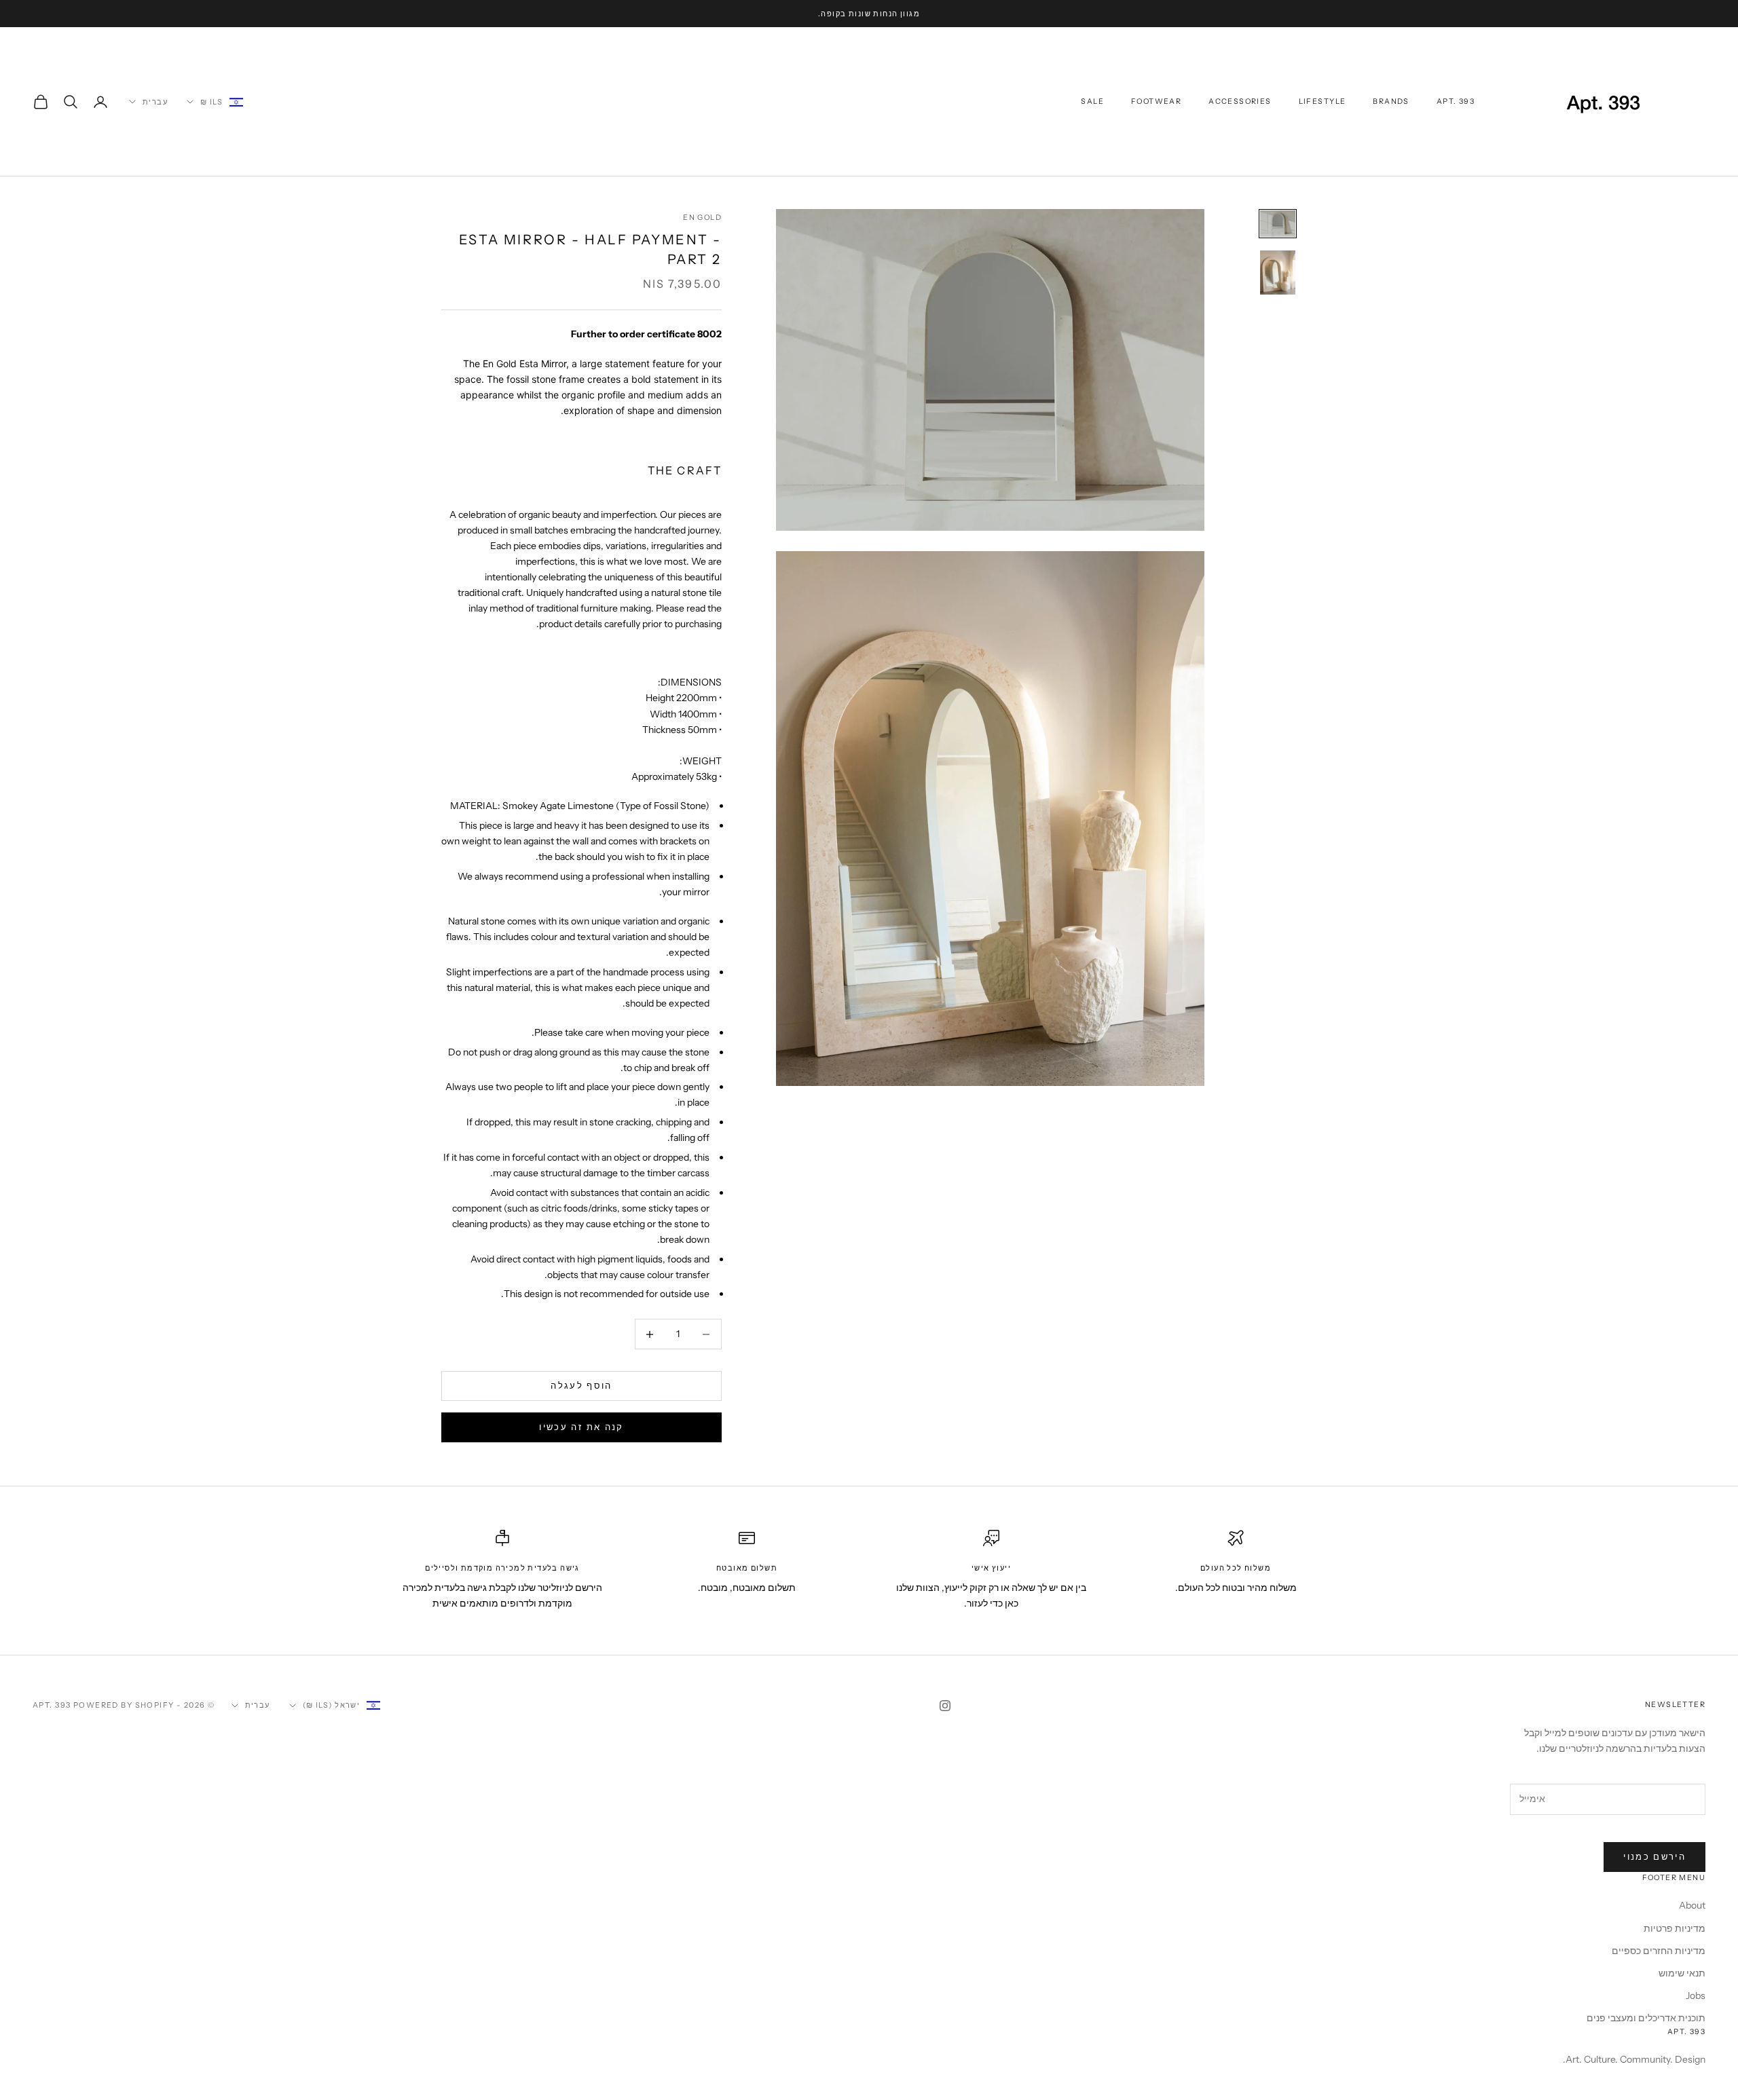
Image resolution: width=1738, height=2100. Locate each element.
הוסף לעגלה (581, 1386)
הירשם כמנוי (1654, 1856)
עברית (155, 102)
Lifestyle (1323, 101)
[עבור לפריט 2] (1278, 273)
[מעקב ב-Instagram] (945, 1706)
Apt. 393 (1456, 101)
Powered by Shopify (124, 1705)
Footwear (1156, 101)
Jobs (1696, 1995)
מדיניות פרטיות (1675, 1928)
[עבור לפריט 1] (1278, 224)
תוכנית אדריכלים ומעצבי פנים (1646, 2018)
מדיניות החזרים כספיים (1659, 1951)
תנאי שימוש (1682, 1973)
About (1692, 1905)
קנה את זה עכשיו (581, 1427)
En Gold (702, 218)
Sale (1092, 101)
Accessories (1240, 101)
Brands (1391, 101)
